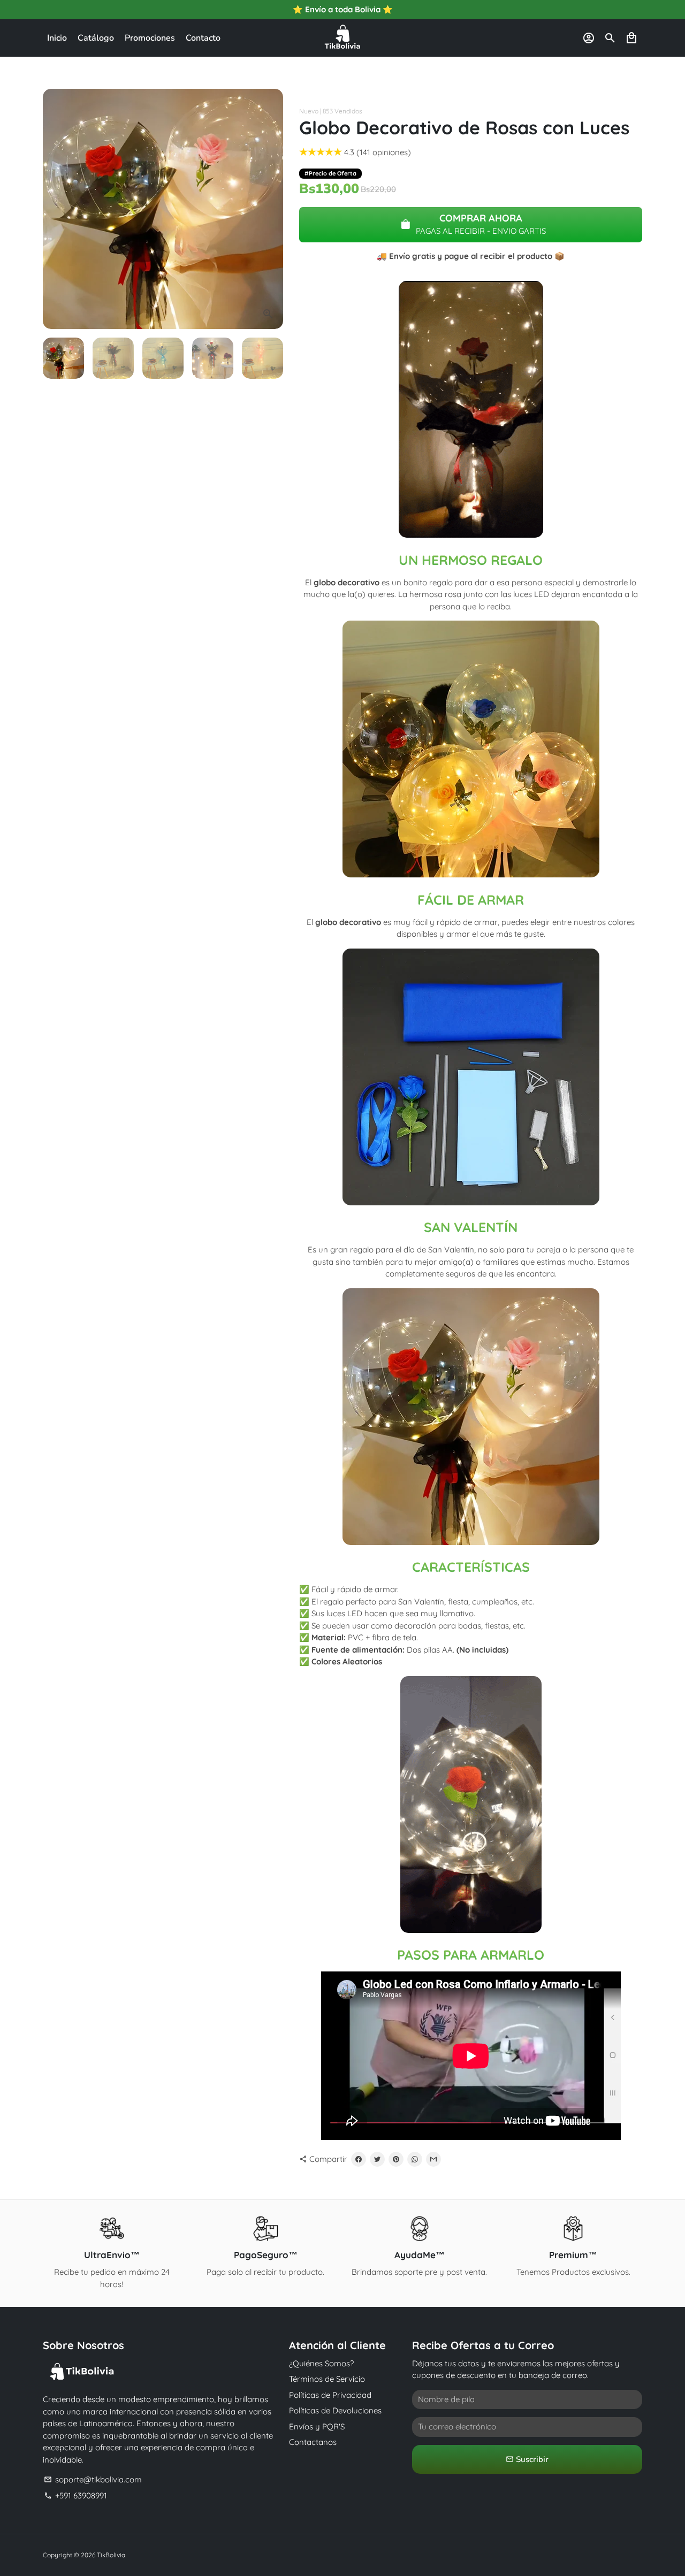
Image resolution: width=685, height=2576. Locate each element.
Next (269, 209)
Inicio (57, 38)
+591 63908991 (75, 2495)
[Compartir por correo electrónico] (433, 2159)
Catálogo (96, 38)
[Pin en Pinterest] (396, 2159)
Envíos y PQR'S (317, 2426)
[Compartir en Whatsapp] (415, 2159)
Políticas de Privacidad (330, 2395)
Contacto (203, 38)
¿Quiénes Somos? (321, 2363)
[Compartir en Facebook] (359, 2159)
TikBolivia (111, 2555)
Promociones (150, 38)
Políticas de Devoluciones (335, 2410)
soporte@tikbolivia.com (93, 2479)
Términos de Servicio (327, 2379)
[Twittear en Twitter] (377, 2159)
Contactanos (313, 2442)
